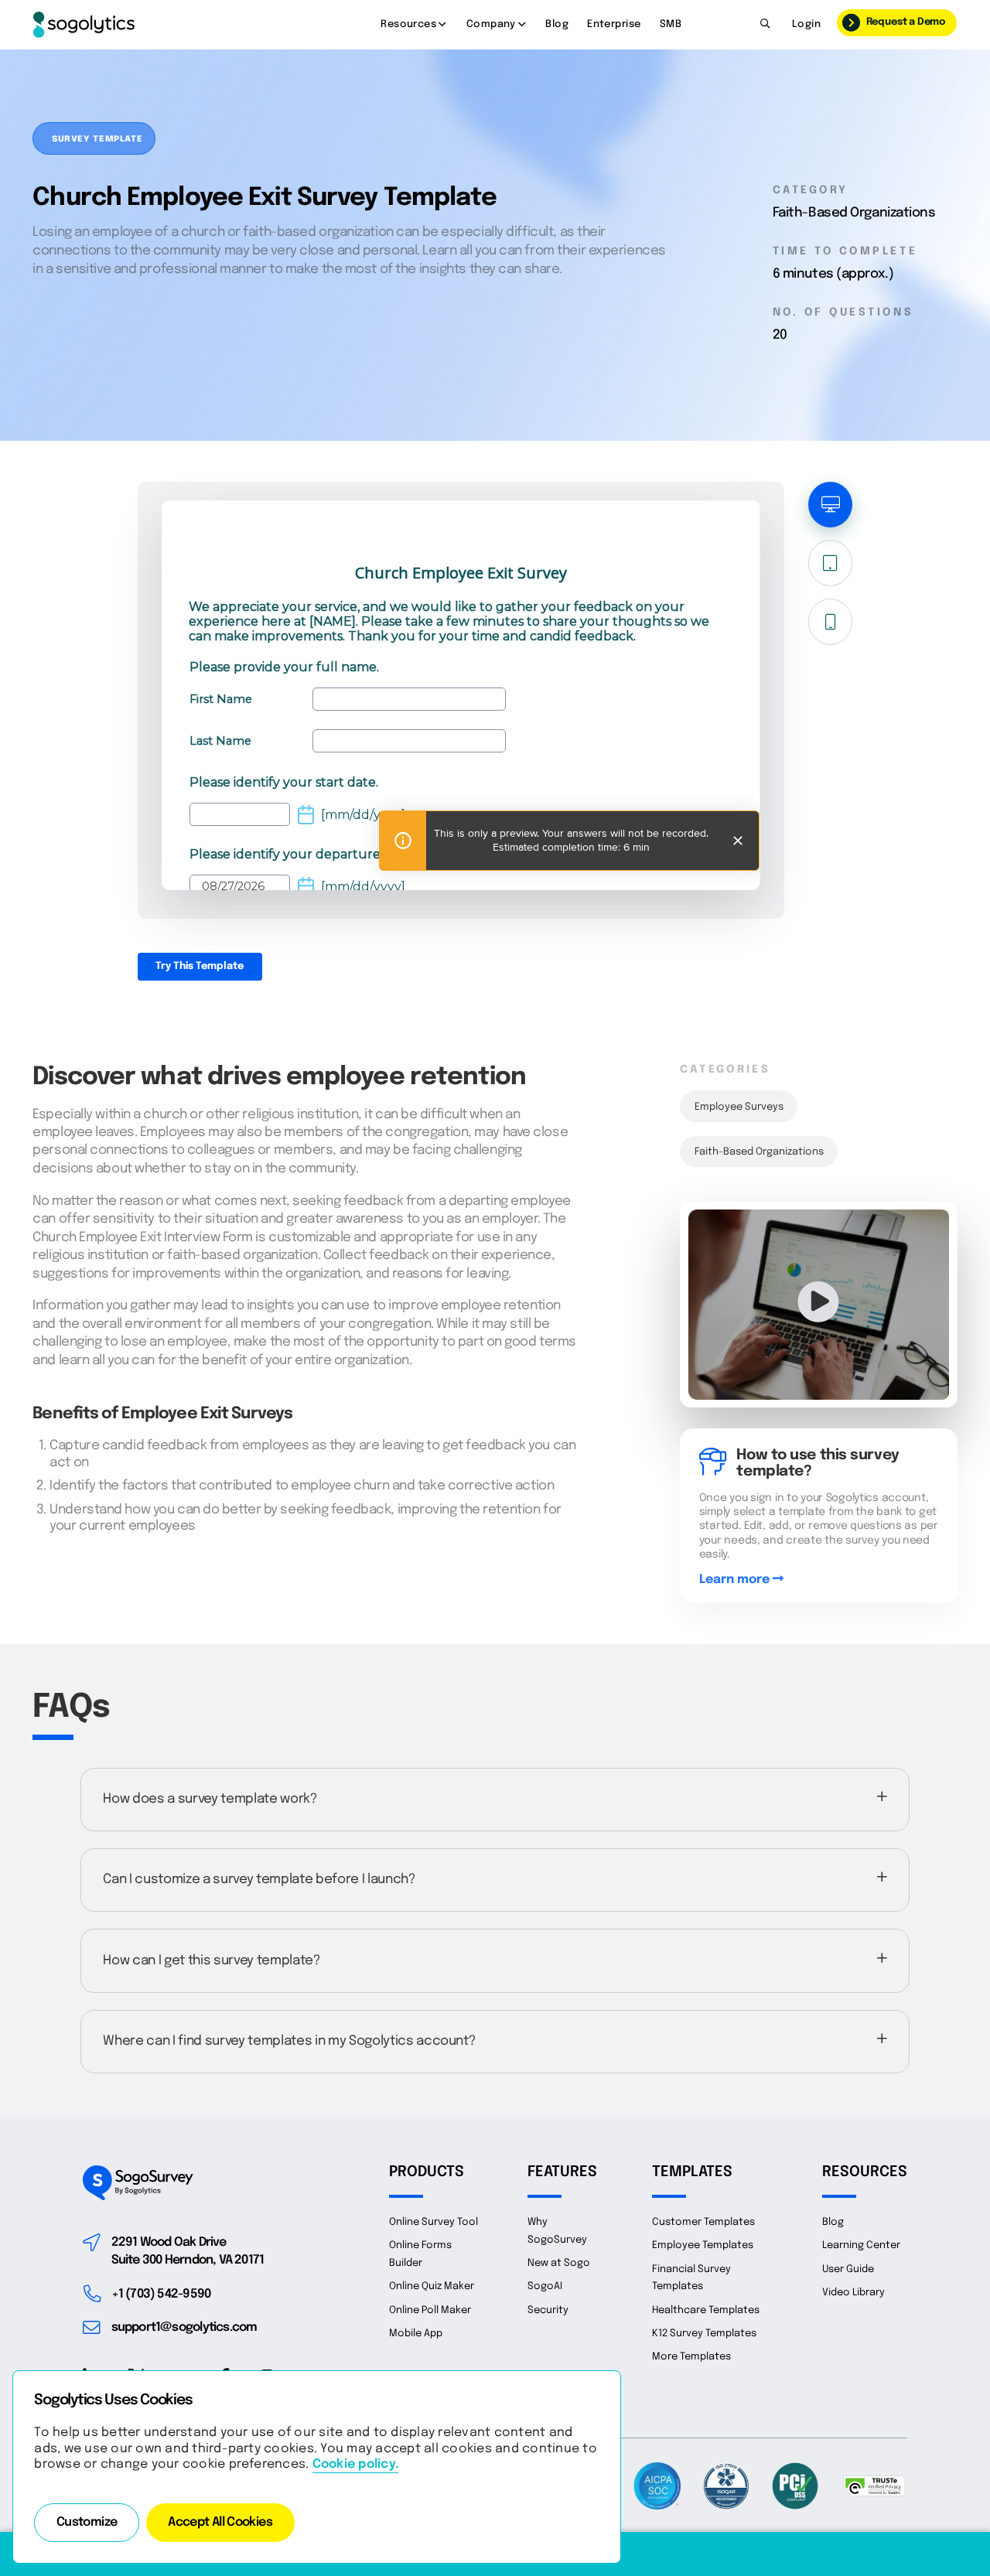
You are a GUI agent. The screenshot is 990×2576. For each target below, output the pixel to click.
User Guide (848, 2269)
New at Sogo (559, 2263)
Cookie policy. (355, 2465)
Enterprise (614, 24)
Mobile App (416, 2334)
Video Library (853, 2293)
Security (548, 2310)
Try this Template (200, 966)
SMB (671, 24)
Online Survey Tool (434, 2222)
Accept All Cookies (220, 2523)
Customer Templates (703, 2222)
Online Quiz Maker (432, 2286)
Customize (87, 2523)
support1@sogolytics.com (184, 2328)
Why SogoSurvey (557, 2231)
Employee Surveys (739, 1107)
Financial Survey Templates (691, 2278)
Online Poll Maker (430, 2310)
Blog (557, 24)
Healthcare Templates (706, 2310)
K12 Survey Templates (704, 2334)
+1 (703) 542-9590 (161, 2295)
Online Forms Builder (420, 2254)
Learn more (736, 1580)
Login (806, 24)
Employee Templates (703, 2245)
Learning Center (861, 2245)
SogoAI (545, 2286)
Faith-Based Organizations (759, 1152)
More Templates (691, 2357)
